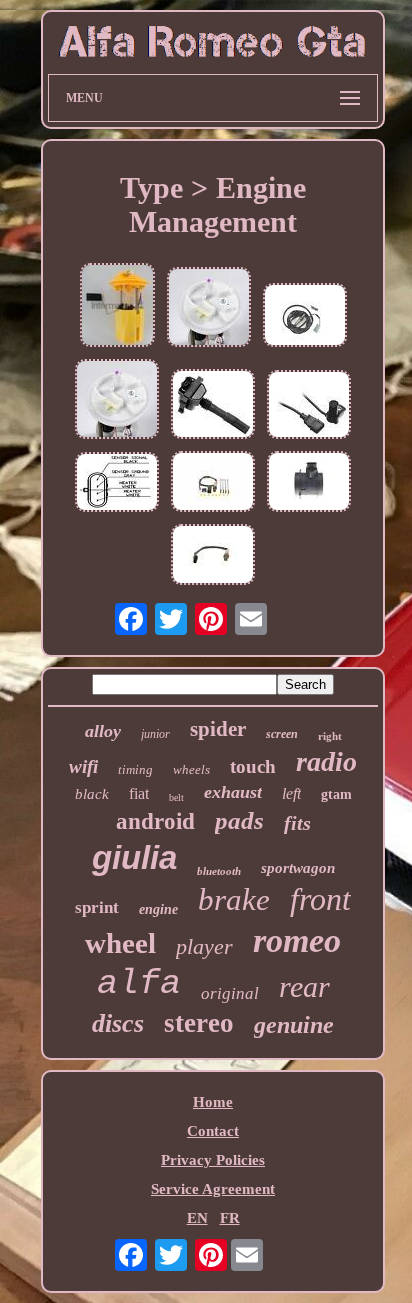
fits (297, 823)
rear (304, 986)
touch (253, 766)
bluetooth (219, 871)
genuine (294, 1025)
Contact (213, 1131)
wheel (120, 943)
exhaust (233, 792)
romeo (297, 940)
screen (282, 734)
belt (176, 797)
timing (135, 769)
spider (218, 729)
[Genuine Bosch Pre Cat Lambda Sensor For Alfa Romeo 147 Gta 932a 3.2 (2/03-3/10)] (213, 556)
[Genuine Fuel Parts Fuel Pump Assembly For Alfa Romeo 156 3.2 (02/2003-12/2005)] (209, 309)
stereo (199, 1023)
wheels (191, 769)
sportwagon (298, 868)
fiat (139, 793)
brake (234, 899)
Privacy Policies (213, 1160)
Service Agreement (213, 1189)
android (155, 821)
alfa (139, 984)
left (291, 793)
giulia (134, 857)
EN (197, 1218)
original (230, 993)
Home (213, 1102)
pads (239, 820)
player (204, 946)
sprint (97, 907)
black (92, 794)
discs (118, 1023)
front (320, 899)
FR (230, 1218)
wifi (83, 766)
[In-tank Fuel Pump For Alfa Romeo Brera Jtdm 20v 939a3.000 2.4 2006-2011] (117, 307)
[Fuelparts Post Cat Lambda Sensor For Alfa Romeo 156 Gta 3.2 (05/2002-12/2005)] (117, 484)
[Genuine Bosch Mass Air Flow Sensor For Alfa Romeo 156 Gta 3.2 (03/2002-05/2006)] (309, 483)
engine (158, 909)
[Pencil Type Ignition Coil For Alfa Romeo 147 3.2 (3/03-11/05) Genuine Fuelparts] (213, 406)
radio (326, 761)
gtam (336, 794)
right (330, 736)
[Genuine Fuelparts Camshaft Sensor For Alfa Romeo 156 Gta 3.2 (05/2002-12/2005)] (309, 406)
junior (155, 734)
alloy (103, 731)
